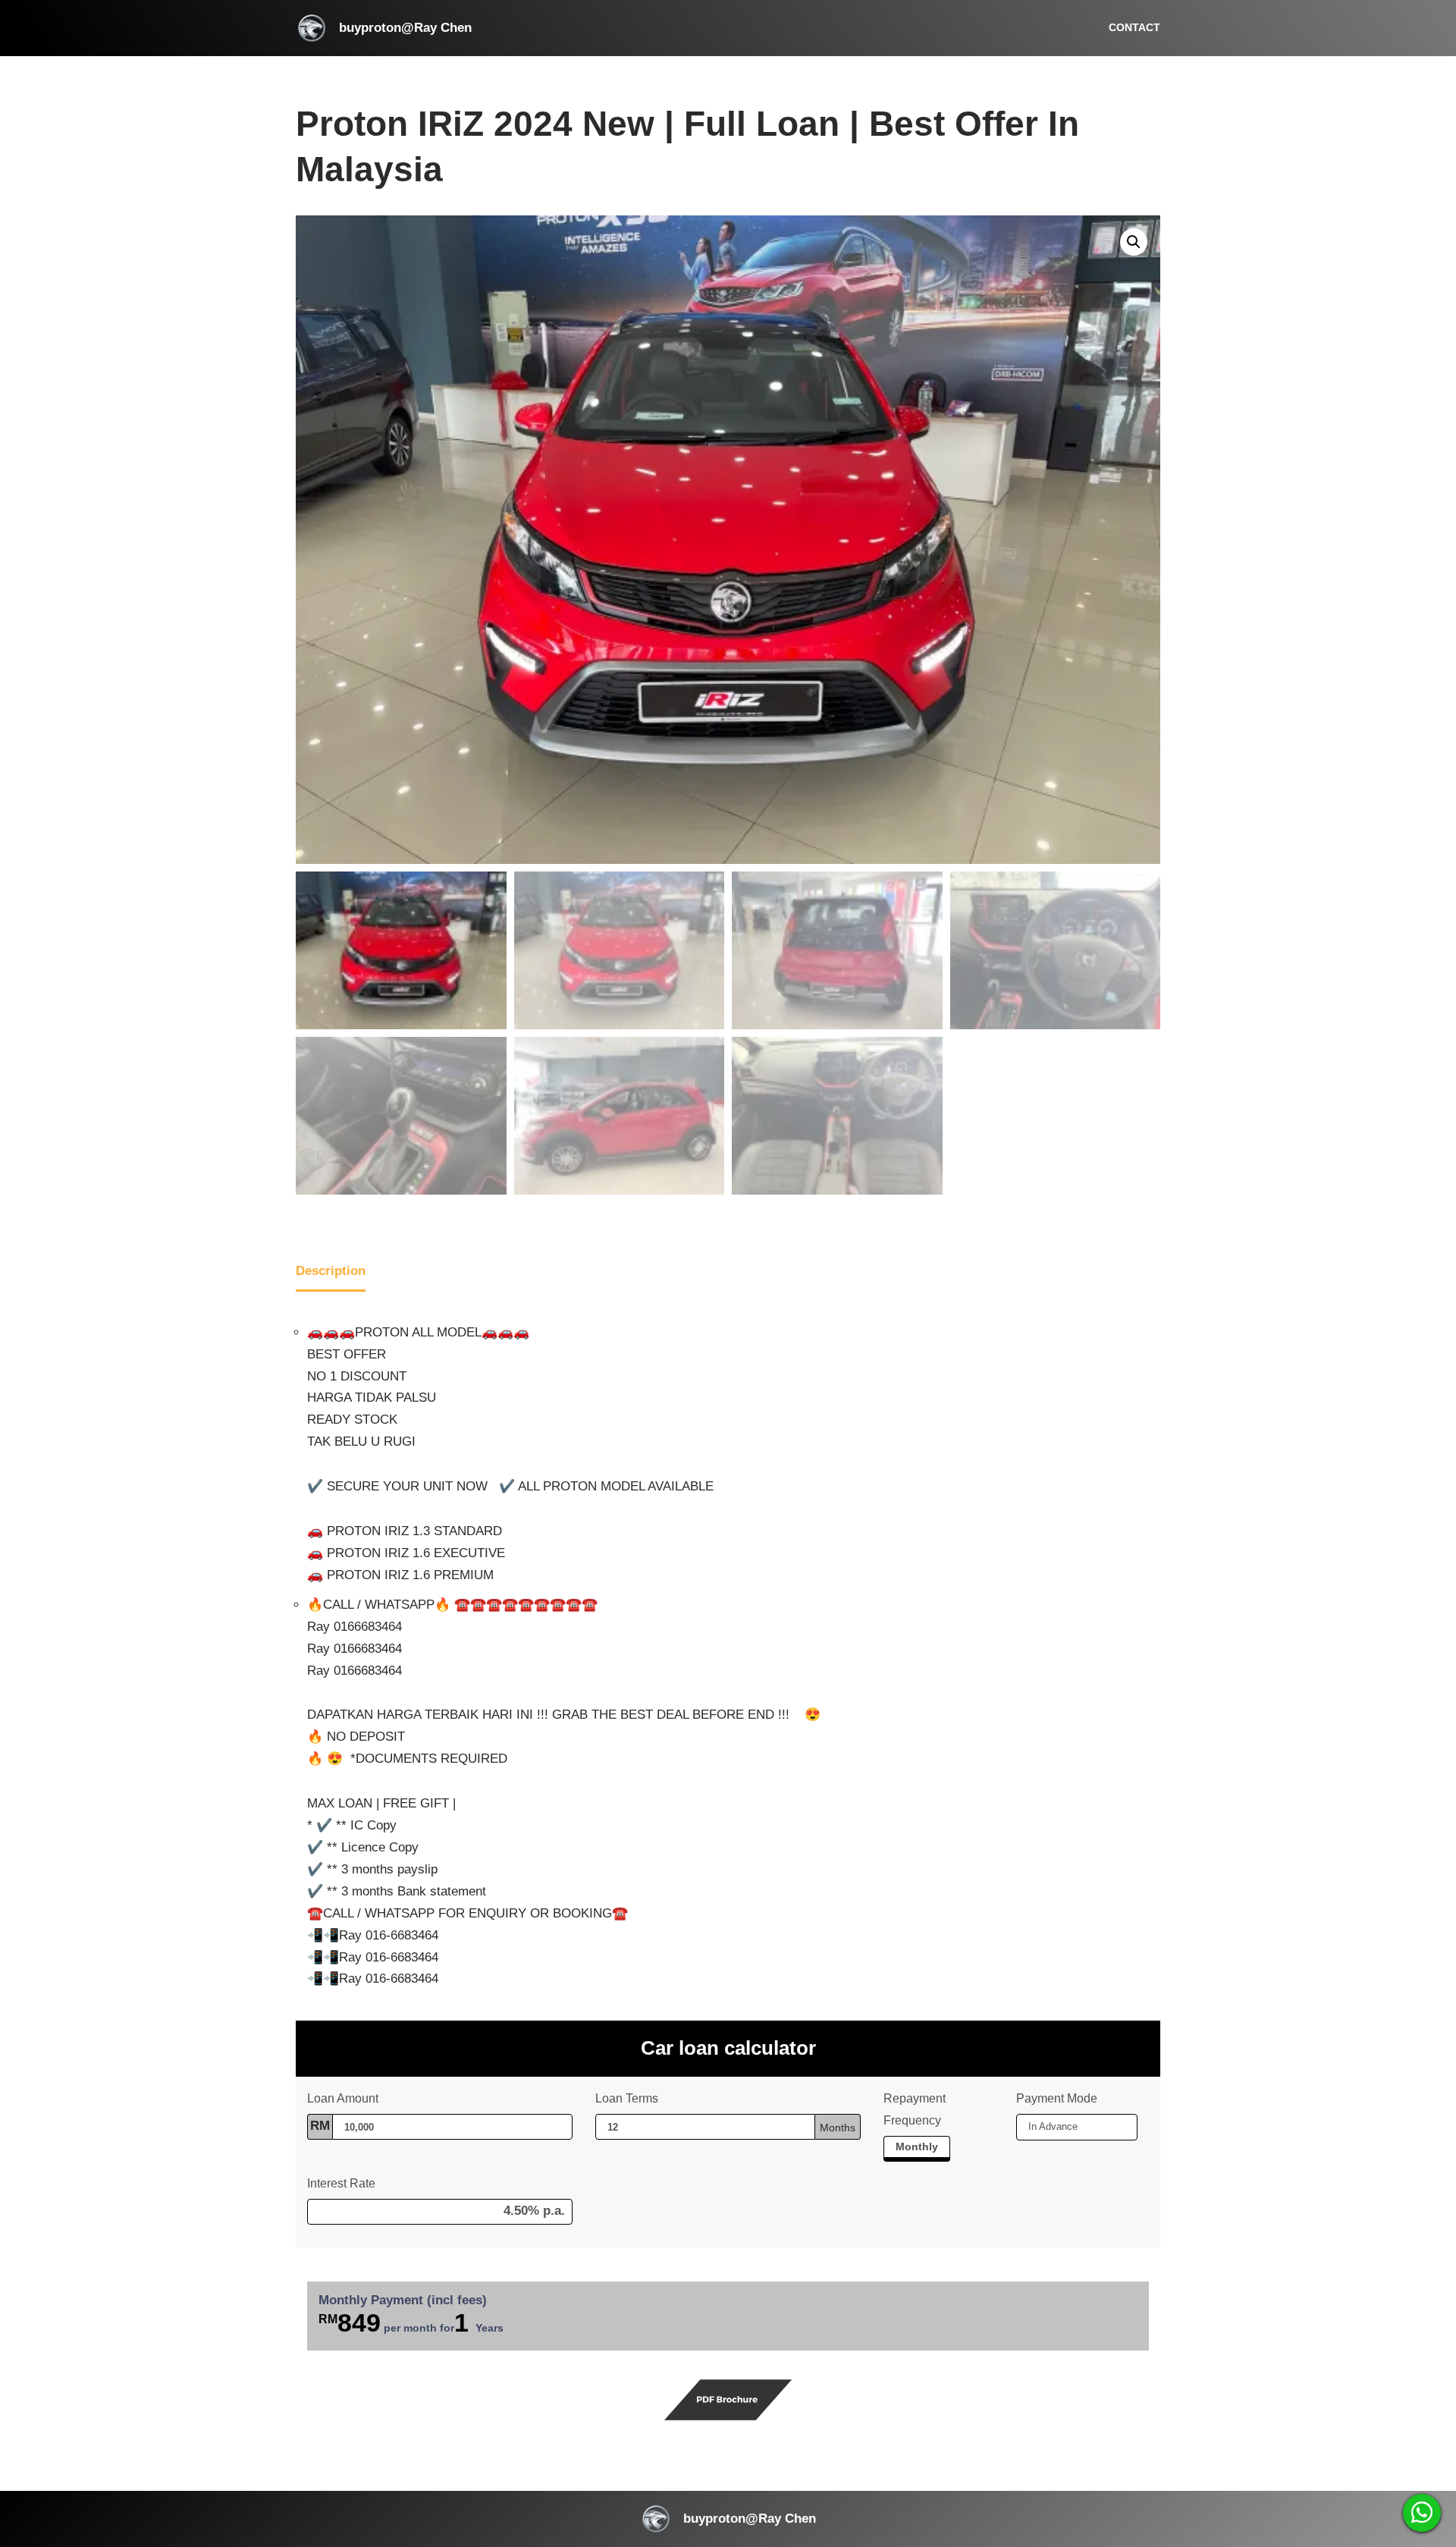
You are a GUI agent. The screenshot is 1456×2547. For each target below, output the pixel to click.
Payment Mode (1057, 2098)
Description (331, 1271)
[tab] (331, 1273)
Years (490, 2328)
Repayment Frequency (915, 2109)
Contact (1134, 28)
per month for (411, 2322)
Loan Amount (344, 2098)
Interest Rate (341, 2183)
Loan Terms (627, 2098)
